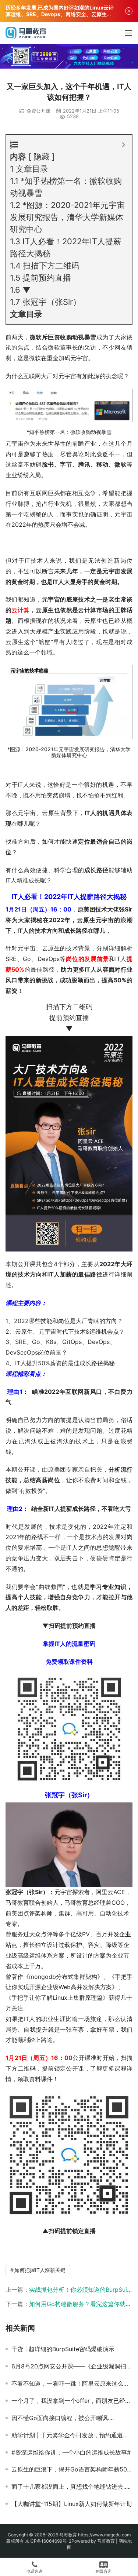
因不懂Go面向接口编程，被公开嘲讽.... (63, 2418)
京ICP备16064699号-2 (48, 2541)
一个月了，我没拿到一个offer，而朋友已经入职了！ (72, 2401)
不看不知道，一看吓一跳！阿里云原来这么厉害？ (72, 2383)
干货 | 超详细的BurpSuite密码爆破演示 (63, 2349)
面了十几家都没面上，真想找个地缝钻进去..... (71, 2487)
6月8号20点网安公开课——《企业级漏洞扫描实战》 (72, 2366)
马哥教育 (68, 2535)
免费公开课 (38, 111)
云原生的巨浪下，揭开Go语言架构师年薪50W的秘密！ (72, 2469)
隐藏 (42, 157)
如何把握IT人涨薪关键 (40, 2270)
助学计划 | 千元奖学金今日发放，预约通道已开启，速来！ (72, 2435)
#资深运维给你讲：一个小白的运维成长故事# (71, 2452)
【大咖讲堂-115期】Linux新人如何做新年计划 (72, 2504)
